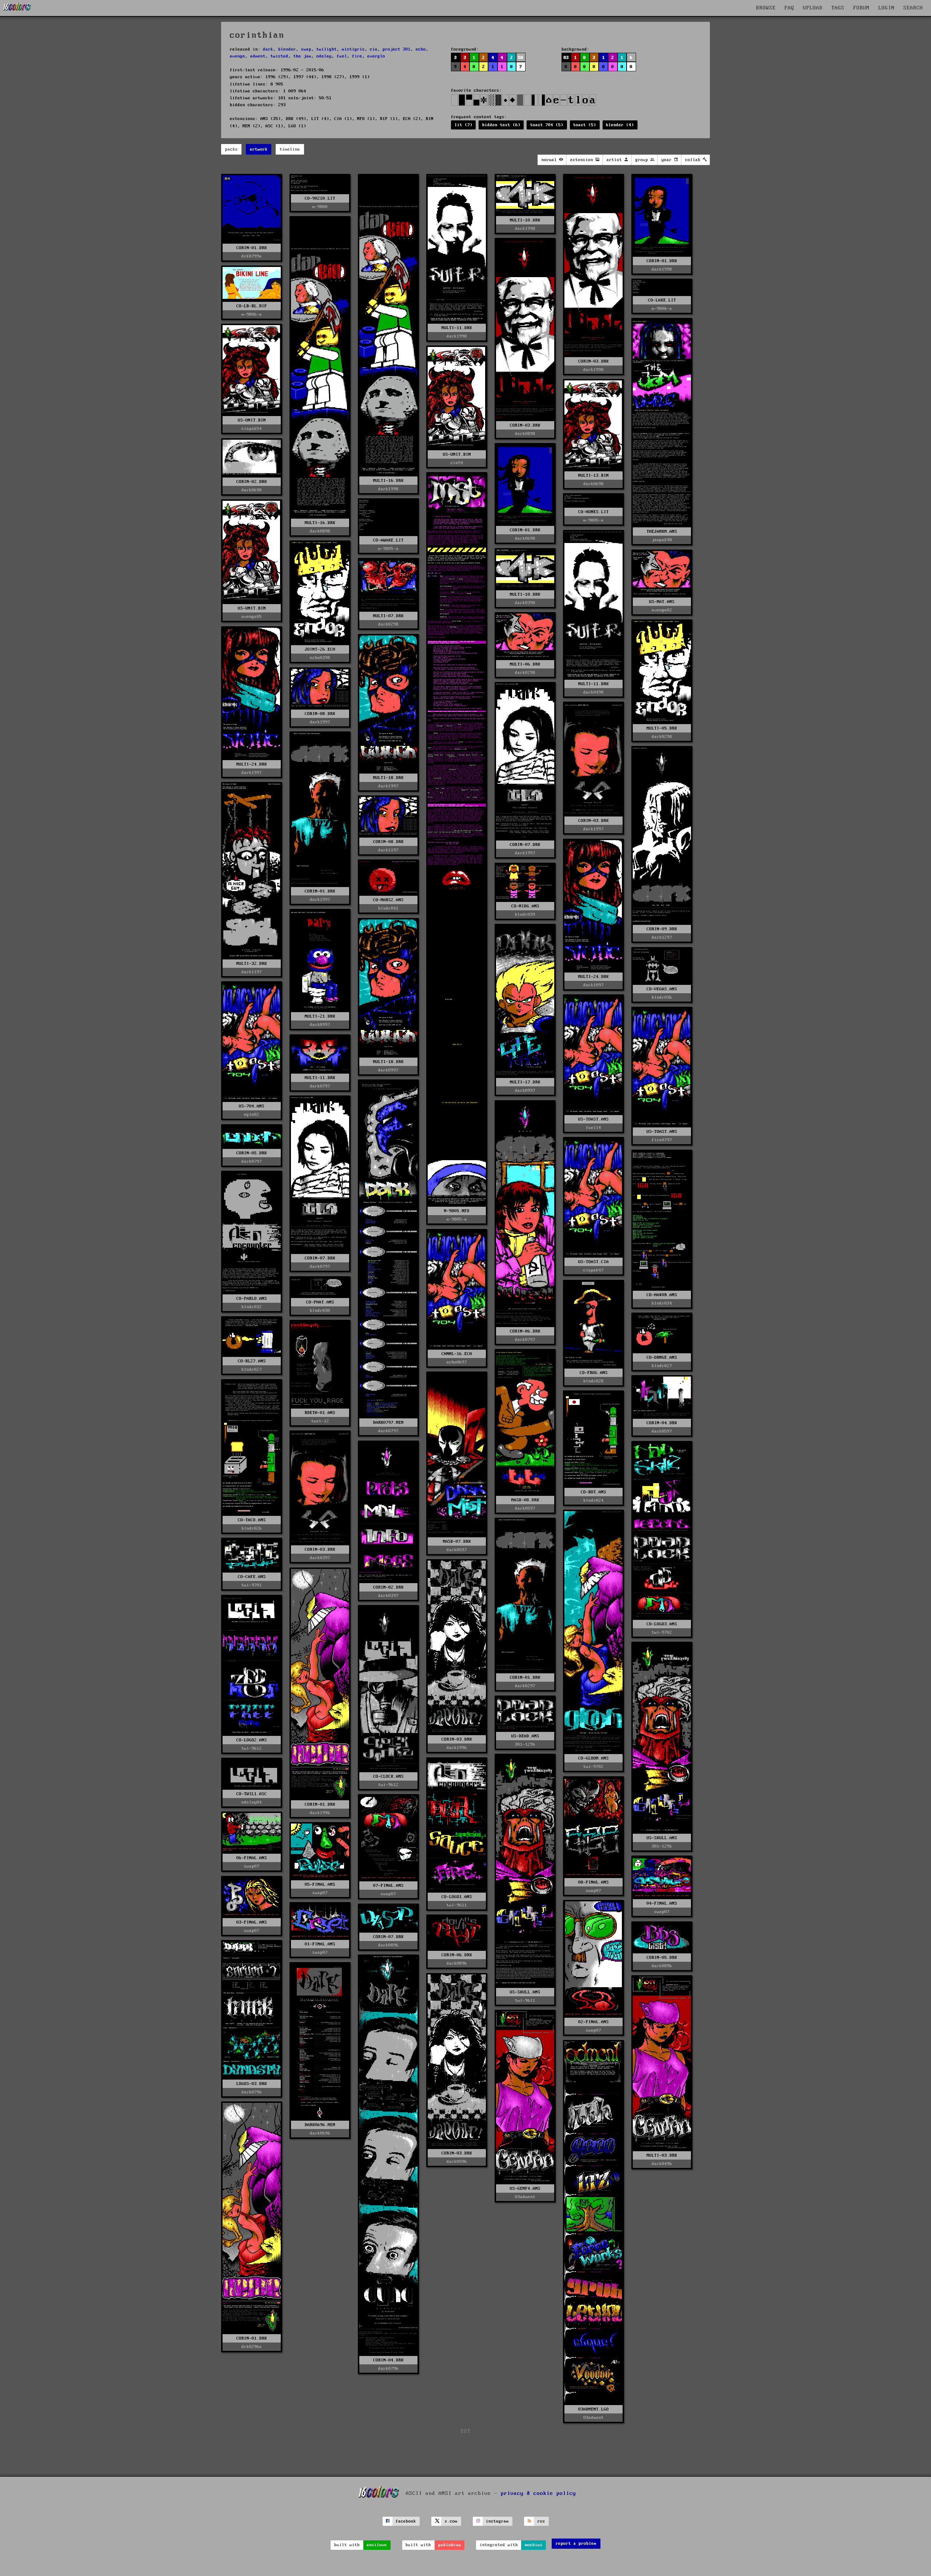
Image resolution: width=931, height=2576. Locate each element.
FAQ (789, 8)
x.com (451, 2521)
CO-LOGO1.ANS (457, 1897)
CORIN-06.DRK (525, 1331)
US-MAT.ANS (662, 602)
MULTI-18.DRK (388, 778)
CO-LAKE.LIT (662, 300)
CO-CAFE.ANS (252, 1577)
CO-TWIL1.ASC (252, 1794)
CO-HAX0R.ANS (662, 1295)
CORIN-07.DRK (525, 845)
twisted (279, 56)
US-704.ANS (252, 1106)
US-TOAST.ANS (594, 1119)
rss (541, 2521)
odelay (324, 56)
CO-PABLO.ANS (252, 1299)
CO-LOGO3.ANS (662, 1624)
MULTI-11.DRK (457, 328)
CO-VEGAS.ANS (662, 989)
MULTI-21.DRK (320, 1016)
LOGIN (886, 8)
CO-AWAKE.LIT (388, 540)
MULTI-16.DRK (388, 481)
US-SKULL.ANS (662, 1838)
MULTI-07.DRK (388, 616)
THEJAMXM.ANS (662, 532)
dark (268, 49)
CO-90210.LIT (320, 198)
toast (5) (585, 125)
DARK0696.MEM (320, 2125)
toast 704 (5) (547, 125)
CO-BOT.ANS (594, 1492)
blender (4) (620, 125)
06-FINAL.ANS (252, 1858)
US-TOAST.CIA (594, 1262)
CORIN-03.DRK (594, 361)
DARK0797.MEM (388, 1423)
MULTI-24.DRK (252, 764)
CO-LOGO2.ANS (252, 1740)
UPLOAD (813, 8)
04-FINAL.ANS (662, 1903)
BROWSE (766, 8)
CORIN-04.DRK (662, 1423)
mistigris (353, 49)
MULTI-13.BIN (594, 476)
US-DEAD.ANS (525, 1736)
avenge (237, 56)
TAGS (838, 8)
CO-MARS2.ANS (388, 900)
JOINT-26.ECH (320, 649)
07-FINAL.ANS (388, 1886)
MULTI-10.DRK (525, 220)
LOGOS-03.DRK (252, 2084)
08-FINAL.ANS (594, 1882)
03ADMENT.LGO (594, 2409)
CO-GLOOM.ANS (594, 1758)
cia (374, 49)
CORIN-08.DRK (320, 714)
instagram (497, 2521)
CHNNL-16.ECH (457, 1354)
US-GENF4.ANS (525, 2188)
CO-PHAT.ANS (320, 1302)
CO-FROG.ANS (594, 1373)
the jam (302, 56)
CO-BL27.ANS (252, 1361)
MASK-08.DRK (525, 1500)
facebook (406, 2521)
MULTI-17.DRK (525, 1082)
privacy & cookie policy (538, 2493)
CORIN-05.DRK (252, 1153)
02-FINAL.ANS (594, 2022)
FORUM (861, 8)
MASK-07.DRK (457, 1541)
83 (566, 58)
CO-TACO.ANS (252, 1520)
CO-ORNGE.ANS (662, 1357)
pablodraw (450, 2545)
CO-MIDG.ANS (525, 906)
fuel (342, 56)
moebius (534, 2545)
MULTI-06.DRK (525, 664)
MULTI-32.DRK (252, 964)
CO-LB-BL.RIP (252, 306)
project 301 (397, 49)
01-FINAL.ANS (320, 1944)
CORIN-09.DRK (662, 929)
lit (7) (463, 125)
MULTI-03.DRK (662, 2155)
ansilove (377, 2545)
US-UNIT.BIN (252, 420)
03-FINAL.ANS (252, 1922)
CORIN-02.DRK (252, 482)
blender (287, 49)
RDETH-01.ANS (320, 1413)
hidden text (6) (501, 125)
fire (357, 56)
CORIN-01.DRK (252, 248)
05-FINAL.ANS (320, 1884)
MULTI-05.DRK (662, 728)
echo (421, 49)
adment (258, 56)
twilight (327, 49)
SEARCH (913, 8)
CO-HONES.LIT (594, 512)
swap (306, 49)
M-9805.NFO (457, 1211)
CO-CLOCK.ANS (388, 1776)
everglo (376, 56)
